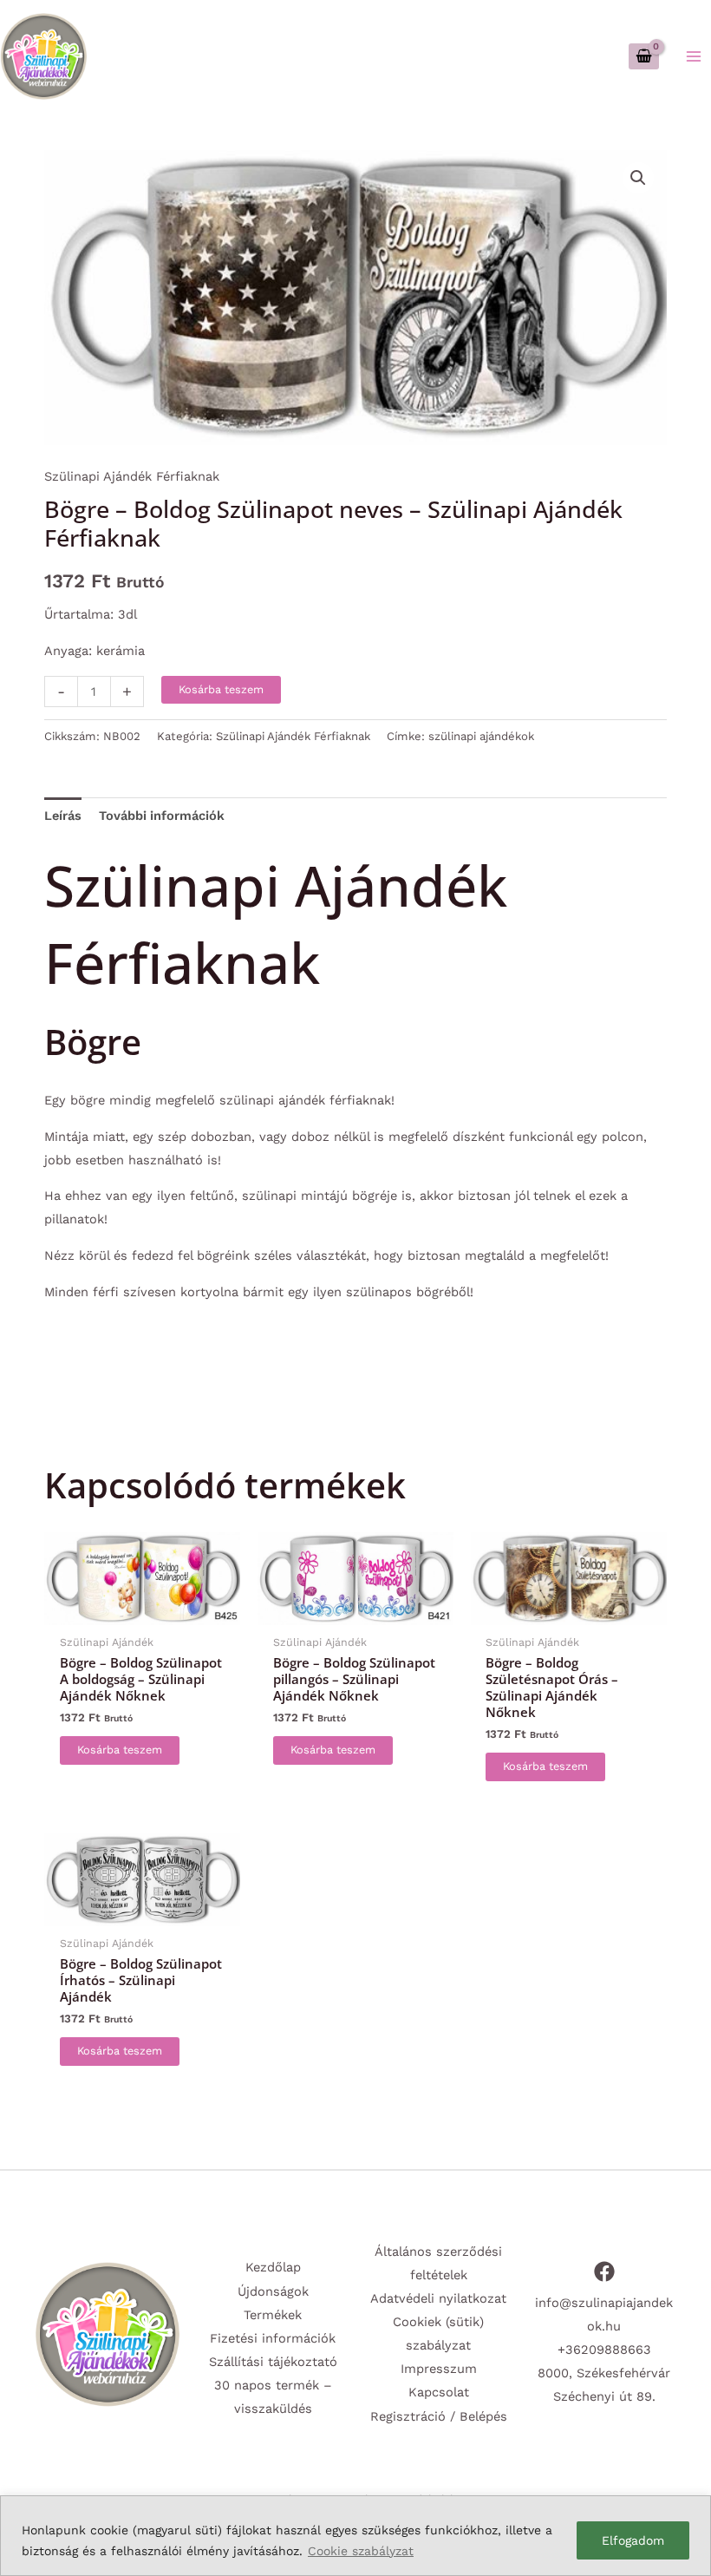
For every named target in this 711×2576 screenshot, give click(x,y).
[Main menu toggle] (694, 56)
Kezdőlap (273, 2267)
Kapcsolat (439, 2392)
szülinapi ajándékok (481, 736)
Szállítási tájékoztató (273, 2362)
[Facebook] (604, 2271)
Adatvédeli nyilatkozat (438, 2298)
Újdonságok (273, 2291)
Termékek (273, 2315)
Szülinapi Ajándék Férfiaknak (132, 476)
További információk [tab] (162, 816)
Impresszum (439, 2369)
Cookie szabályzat (361, 2551)
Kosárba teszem (221, 689)
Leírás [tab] (63, 816)
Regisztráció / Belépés (439, 2416)
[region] (355, 2536)
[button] (638, 178)
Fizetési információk (273, 2338)
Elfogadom (633, 2540)
